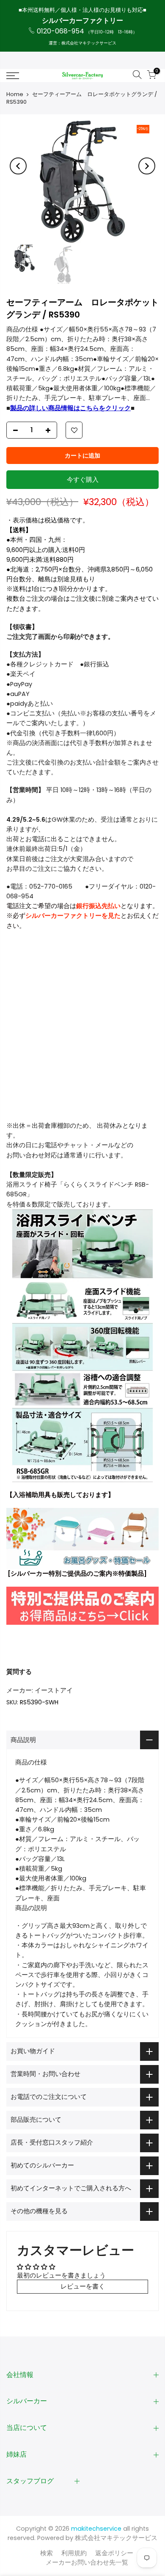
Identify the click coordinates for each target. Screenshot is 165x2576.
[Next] (147, 166)
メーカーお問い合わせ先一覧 (87, 2562)
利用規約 (74, 2553)
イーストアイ (54, 1690)
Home (15, 94)
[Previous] (18, 166)
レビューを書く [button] (83, 2286)
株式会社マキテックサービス (116, 2538)
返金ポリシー (114, 2553)
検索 (47, 2553)
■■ (70, 408)
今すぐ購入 (83, 480)
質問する (19, 1672)
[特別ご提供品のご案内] (82, 1606)
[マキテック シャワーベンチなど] (82, 1538)
